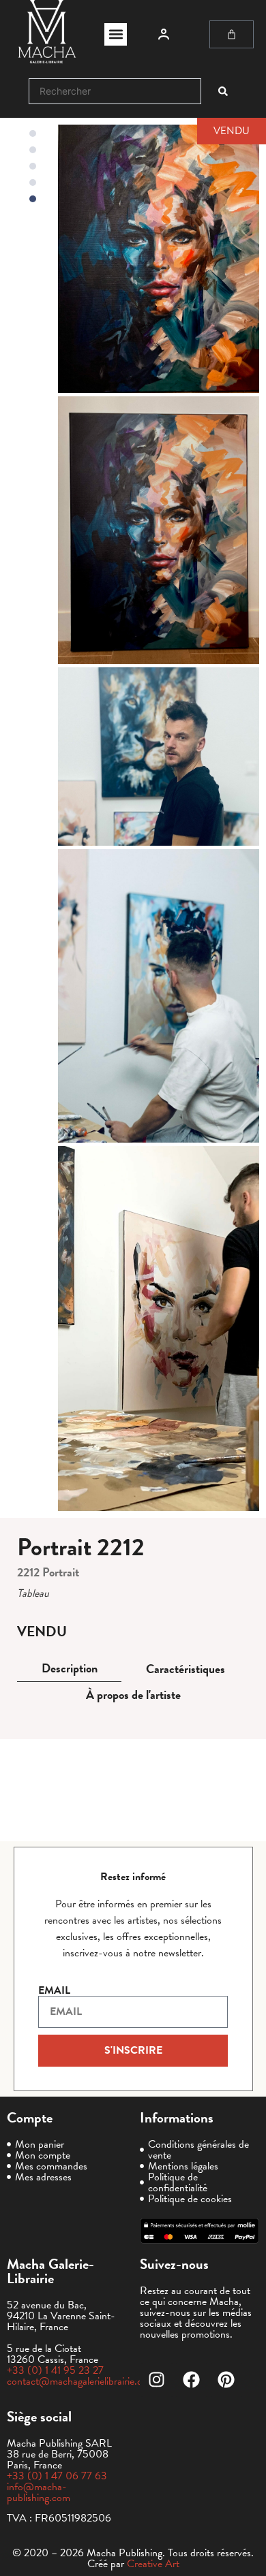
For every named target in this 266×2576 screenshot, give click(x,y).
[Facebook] (192, 2380)
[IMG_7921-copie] (159, 530)
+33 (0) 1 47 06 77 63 (57, 2476)
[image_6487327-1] (159, 996)
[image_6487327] (159, 757)
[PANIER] (232, 34)
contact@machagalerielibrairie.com (81, 2381)
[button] (116, 34)
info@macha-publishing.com (39, 2492)
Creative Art (153, 2564)
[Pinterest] (226, 2380)
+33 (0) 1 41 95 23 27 (55, 2370)
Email (54, 1990)
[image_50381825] (159, 1329)
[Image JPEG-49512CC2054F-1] (159, 258)
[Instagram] (157, 2380)
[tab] (69, 1669)
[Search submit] (223, 91)
